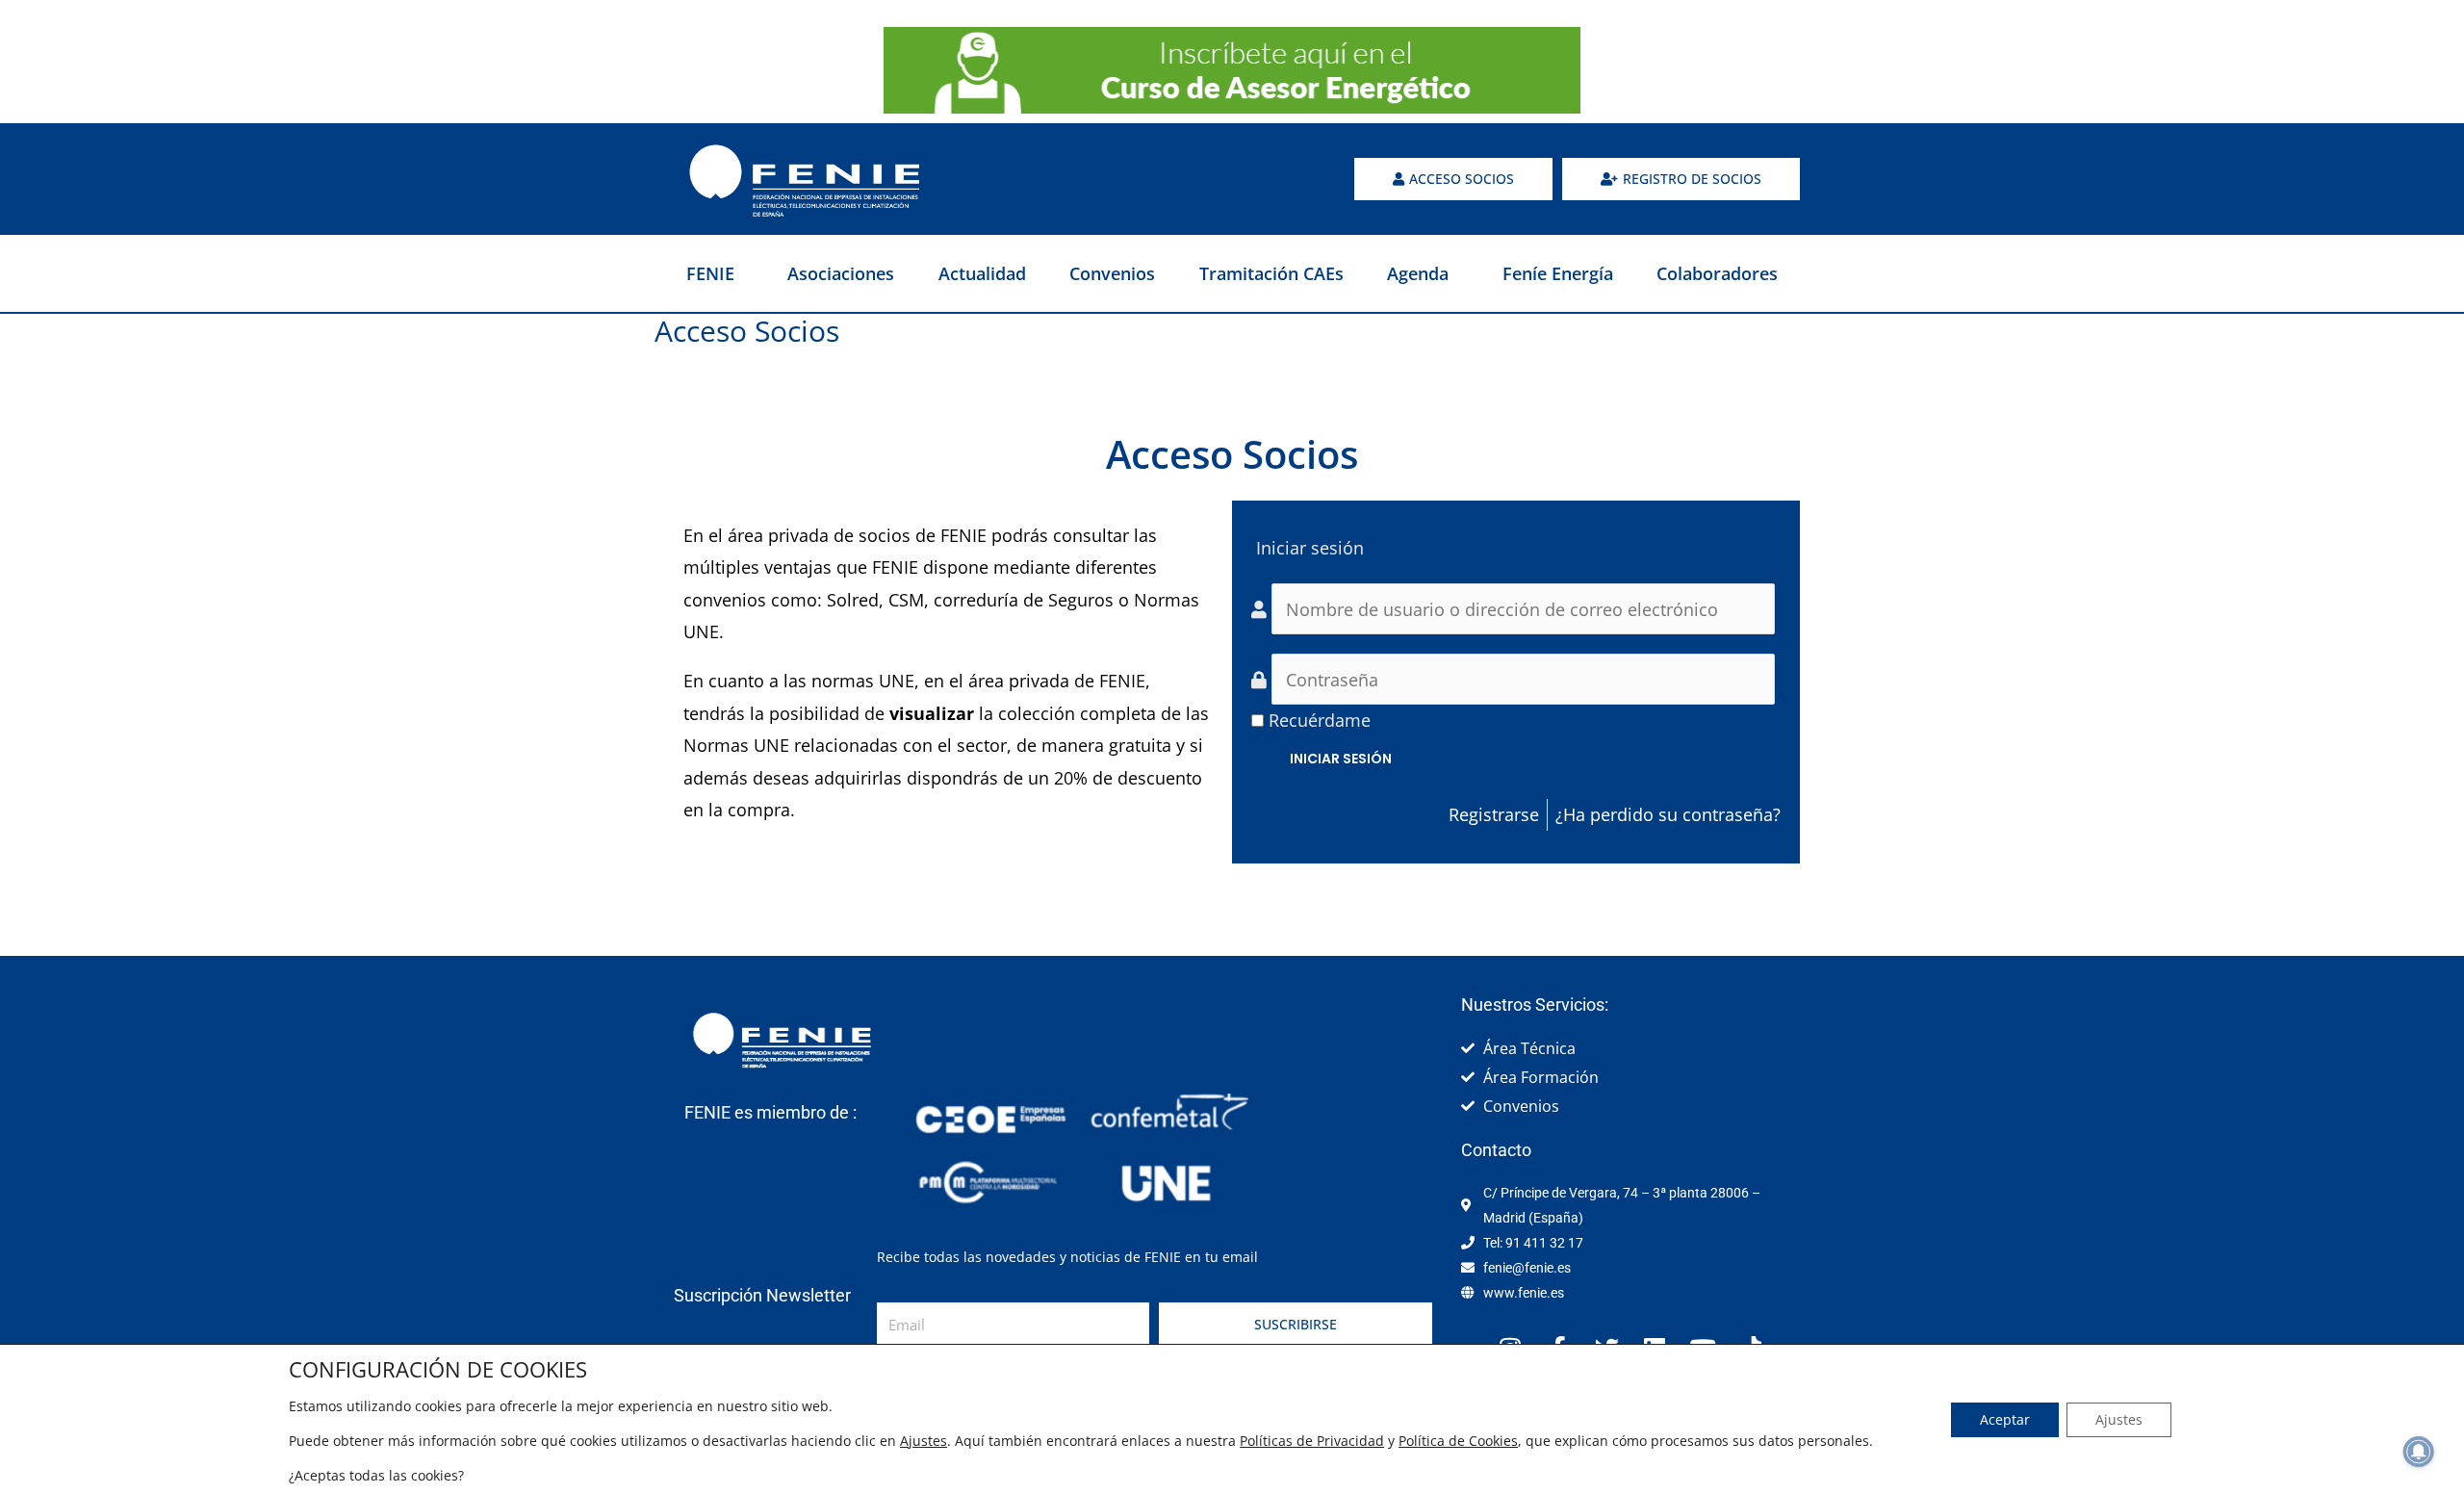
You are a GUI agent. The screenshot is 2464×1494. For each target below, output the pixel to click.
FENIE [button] (710, 273)
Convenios (1112, 273)
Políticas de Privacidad (1312, 1441)
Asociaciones (841, 273)
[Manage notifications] (2419, 1452)
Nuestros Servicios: (1535, 1005)
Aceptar (2005, 1419)
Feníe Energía (1558, 273)
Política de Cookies (1458, 1441)
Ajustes (924, 1441)
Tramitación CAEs (1271, 273)
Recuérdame (1320, 720)
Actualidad (982, 273)
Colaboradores (1717, 273)
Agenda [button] (1418, 273)
